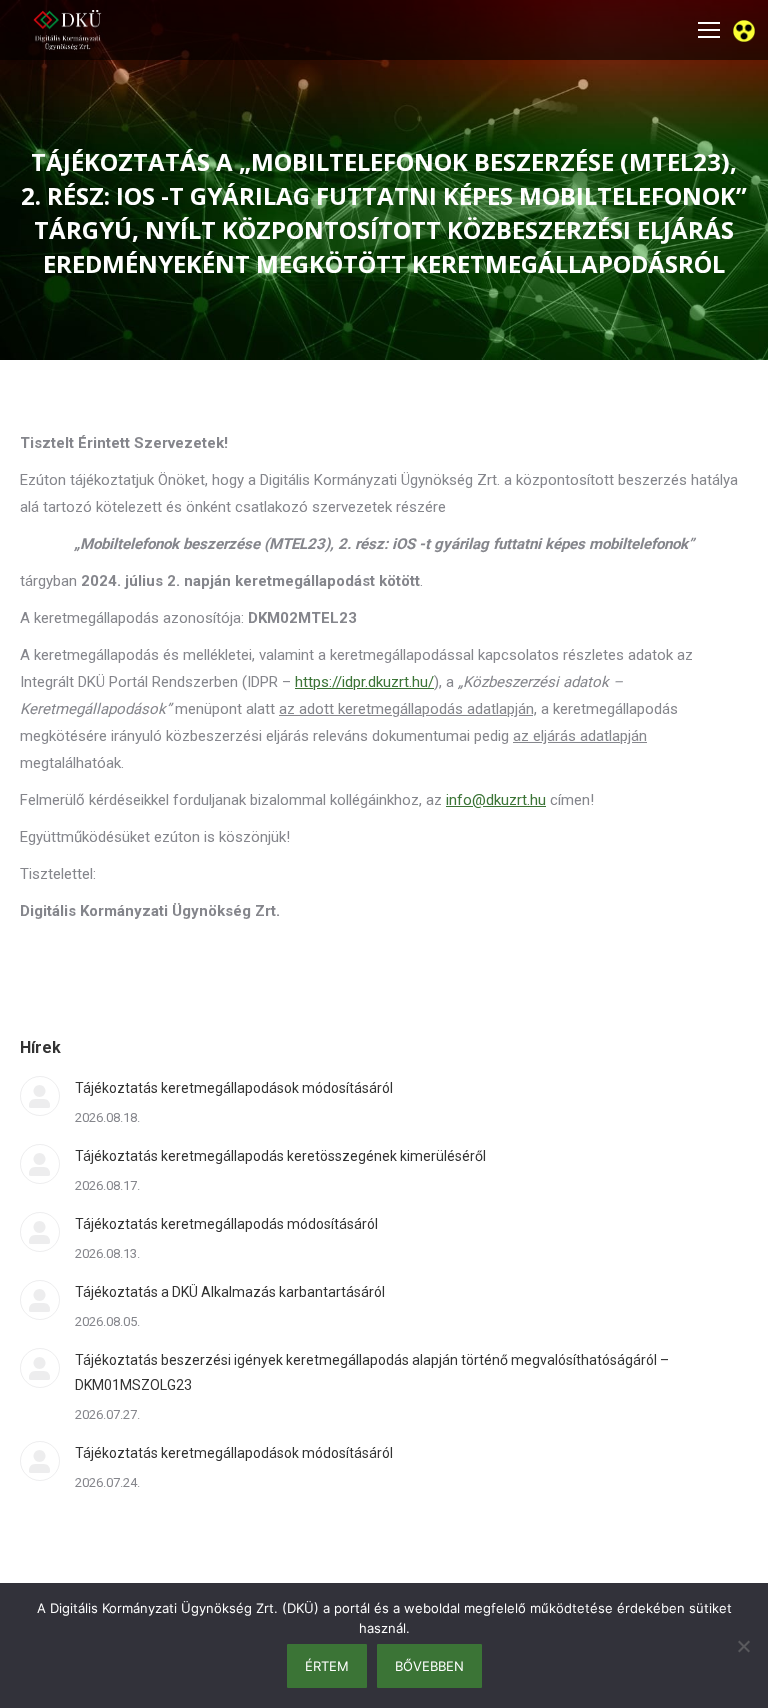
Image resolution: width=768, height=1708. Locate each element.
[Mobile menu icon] (709, 30)
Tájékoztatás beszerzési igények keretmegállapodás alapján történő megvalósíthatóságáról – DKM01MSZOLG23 (372, 1372)
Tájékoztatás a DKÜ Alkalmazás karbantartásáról (230, 1292)
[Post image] (40, 1096)
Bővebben (429, 1666)
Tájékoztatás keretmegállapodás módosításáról (226, 1224)
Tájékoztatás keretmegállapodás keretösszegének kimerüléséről (280, 1156)
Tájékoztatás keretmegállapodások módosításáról (234, 1088)
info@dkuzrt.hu (496, 800)
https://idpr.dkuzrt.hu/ (364, 682)
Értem (327, 1666)
